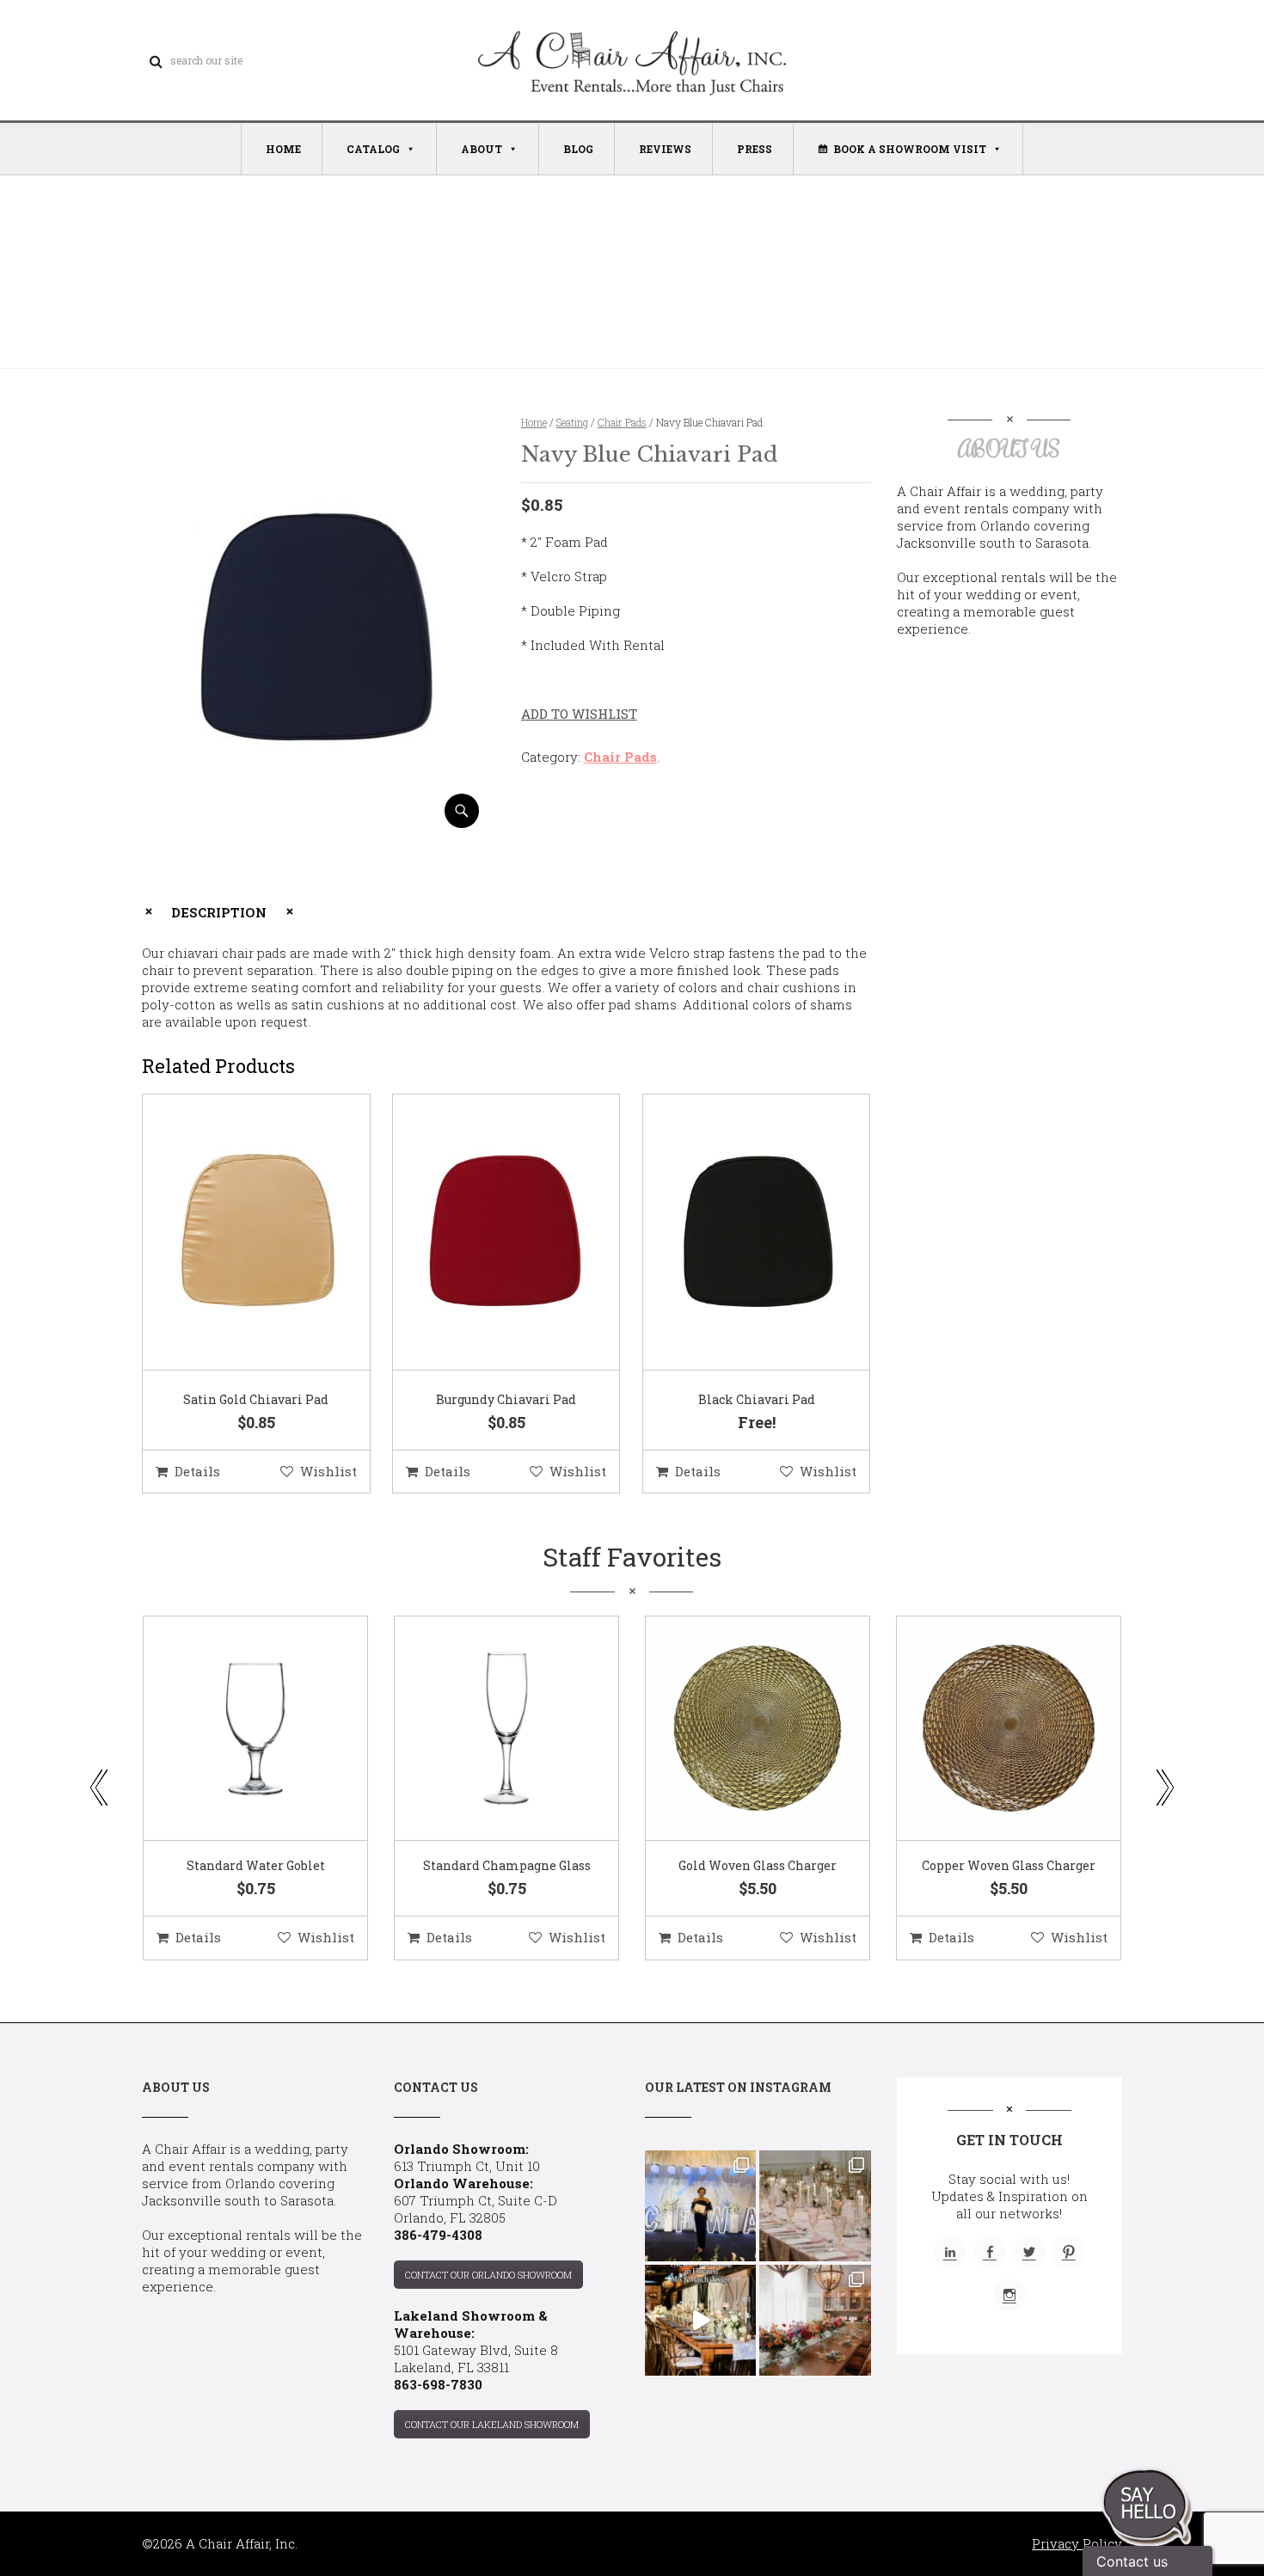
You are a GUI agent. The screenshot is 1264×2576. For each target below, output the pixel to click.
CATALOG (373, 149)
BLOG (578, 149)
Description (219, 912)
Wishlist (328, 1471)
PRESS (755, 149)
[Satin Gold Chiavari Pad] (235, 1233)
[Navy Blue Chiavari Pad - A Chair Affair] (317, 822)
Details (197, 1471)
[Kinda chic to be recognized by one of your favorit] (700, 2206)
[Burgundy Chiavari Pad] (485, 1233)
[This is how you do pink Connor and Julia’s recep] (815, 2206)
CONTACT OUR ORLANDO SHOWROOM (488, 2275)
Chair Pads (622, 422)
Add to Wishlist (579, 714)
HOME (283, 149)
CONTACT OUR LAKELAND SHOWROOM (492, 2424)
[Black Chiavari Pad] (735, 1233)
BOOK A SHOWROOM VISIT (910, 149)
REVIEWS (665, 149)
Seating (572, 422)
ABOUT (482, 149)
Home (534, 422)
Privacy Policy (1077, 2543)
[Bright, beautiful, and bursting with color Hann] (815, 2320)
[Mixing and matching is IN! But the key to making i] (700, 2320)
